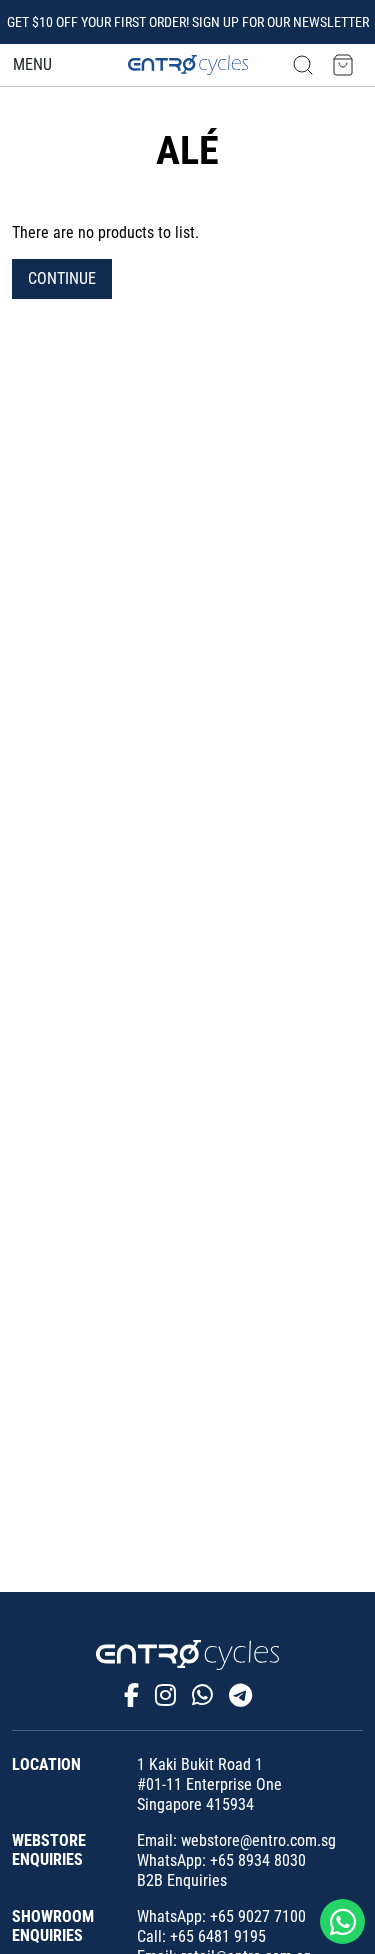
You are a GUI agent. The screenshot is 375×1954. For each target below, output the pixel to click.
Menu (32, 64)
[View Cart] (343, 64)
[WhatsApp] (202, 1696)
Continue (62, 278)
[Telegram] (240, 1696)
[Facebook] (131, 1696)
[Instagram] (165, 1696)
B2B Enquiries (182, 1880)
